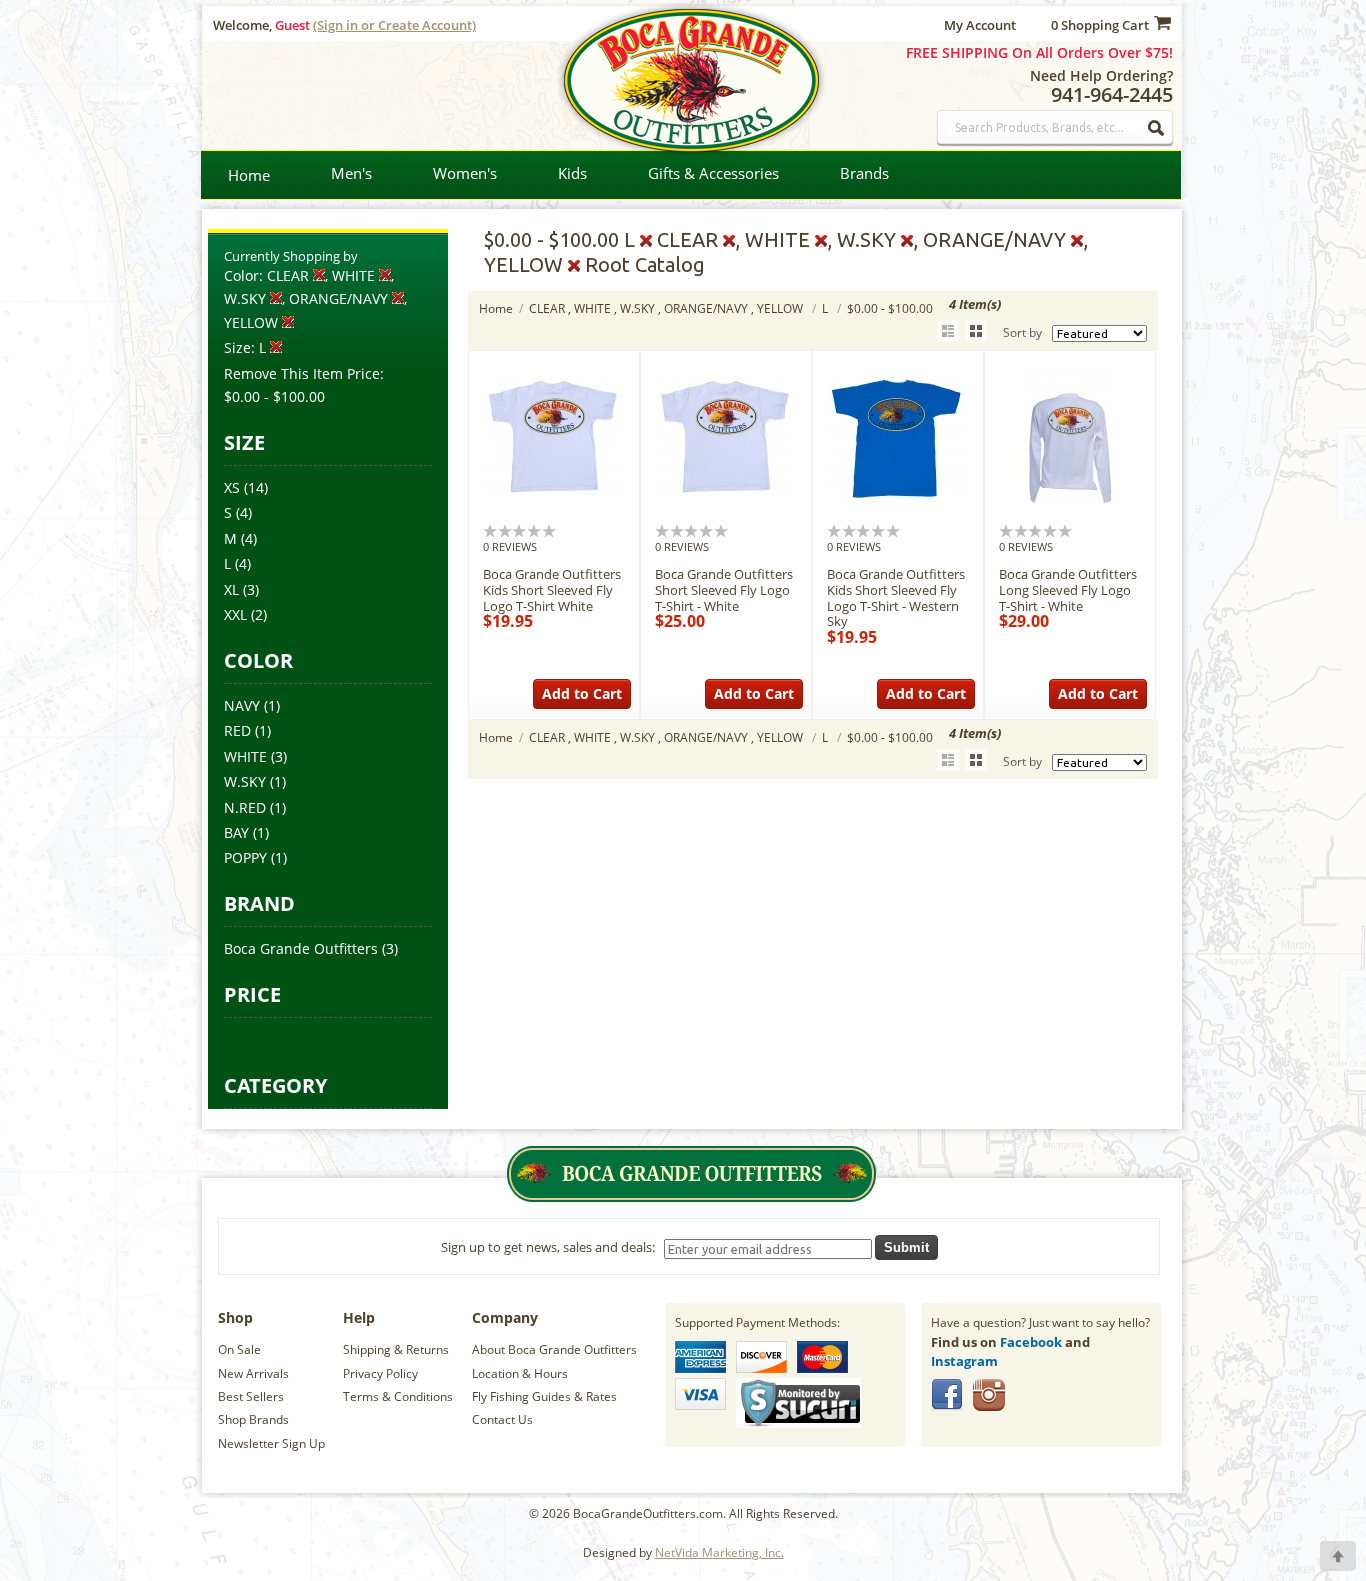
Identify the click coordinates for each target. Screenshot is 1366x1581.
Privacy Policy (380, 1373)
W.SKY (245, 781)
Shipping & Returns (396, 1349)
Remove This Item (283, 373)
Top (1338, 1556)
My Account (980, 25)
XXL (235, 614)
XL (231, 589)
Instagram (964, 1361)
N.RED (245, 807)
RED (237, 730)
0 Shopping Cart (1100, 25)
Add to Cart (582, 693)
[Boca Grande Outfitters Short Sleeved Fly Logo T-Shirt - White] (725, 502)
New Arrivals (253, 1373)
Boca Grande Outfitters (301, 948)
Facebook (1031, 1342)
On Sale (239, 1349)
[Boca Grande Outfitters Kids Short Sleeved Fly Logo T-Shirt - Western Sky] (897, 502)
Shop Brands (253, 1419)
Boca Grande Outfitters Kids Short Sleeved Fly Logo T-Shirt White (552, 589)
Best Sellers (251, 1396)
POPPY (245, 857)
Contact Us (502, 1419)
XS (232, 487)
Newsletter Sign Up (271, 1443)
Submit (906, 1247)
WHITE (245, 756)
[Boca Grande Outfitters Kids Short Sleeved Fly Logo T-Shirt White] (553, 502)
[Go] (1157, 127)
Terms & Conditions (398, 1396)
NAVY (242, 705)
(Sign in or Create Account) (394, 25)
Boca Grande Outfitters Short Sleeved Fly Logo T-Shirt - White (724, 589)
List (948, 331)
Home (249, 175)
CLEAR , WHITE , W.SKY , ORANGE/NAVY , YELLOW (667, 308)
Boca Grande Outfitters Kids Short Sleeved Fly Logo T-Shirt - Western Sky (896, 597)
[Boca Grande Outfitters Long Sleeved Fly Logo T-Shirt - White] (1069, 502)
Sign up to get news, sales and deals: (551, 1247)
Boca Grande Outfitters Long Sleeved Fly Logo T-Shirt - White (1068, 589)
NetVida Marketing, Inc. (719, 1552)
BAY (236, 832)
